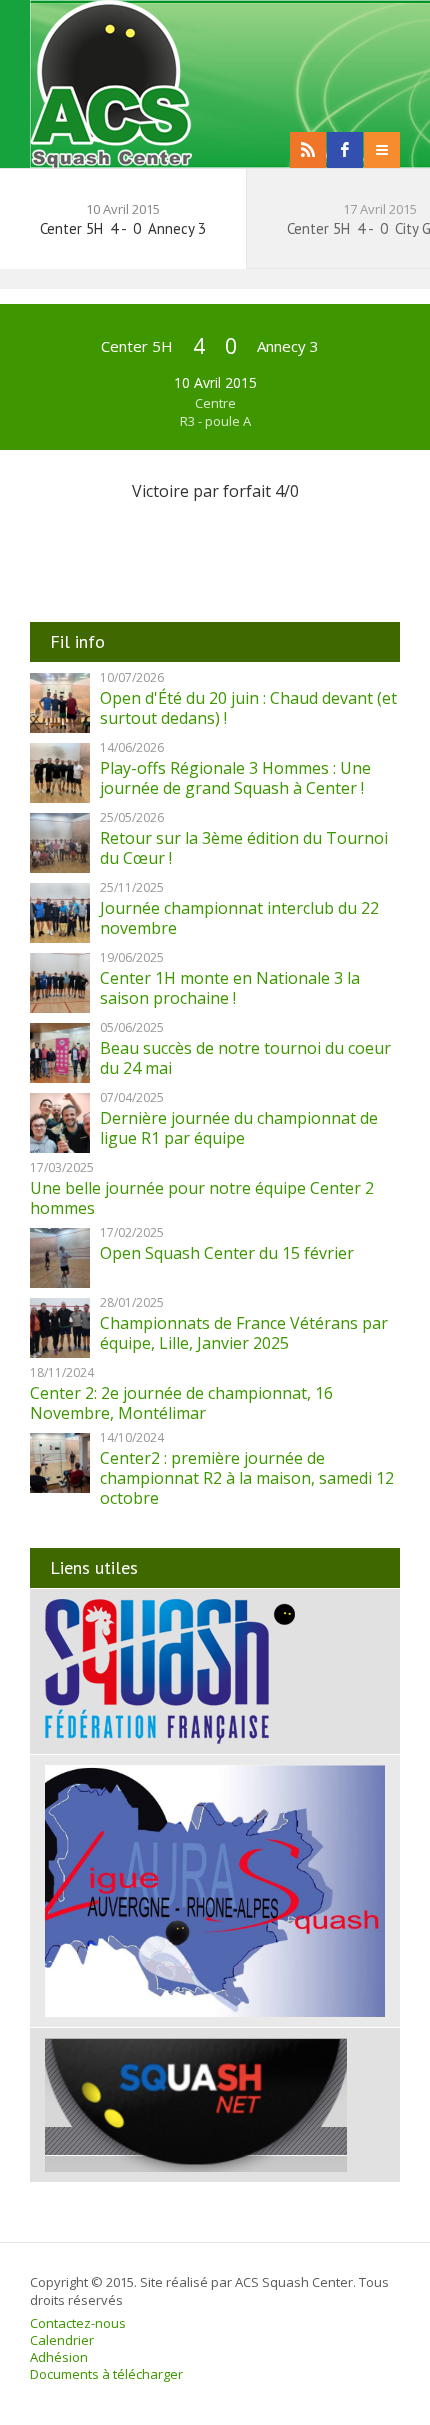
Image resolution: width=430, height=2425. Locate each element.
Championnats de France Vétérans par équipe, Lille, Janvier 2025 (244, 1333)
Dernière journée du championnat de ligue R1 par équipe (239, 1128)
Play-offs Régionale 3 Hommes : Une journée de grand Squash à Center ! (235, 778)
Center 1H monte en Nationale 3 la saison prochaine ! (230, 988)
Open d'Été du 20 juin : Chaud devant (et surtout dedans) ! (248, 708)
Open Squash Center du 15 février (227, 1253)
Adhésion (59, 2357)
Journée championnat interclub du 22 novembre (239, 918)
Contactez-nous (78, 2323)
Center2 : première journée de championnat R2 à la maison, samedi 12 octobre (247, 1478)
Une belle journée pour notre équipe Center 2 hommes (202, 1198)
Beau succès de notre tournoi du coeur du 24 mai (245, 1058)
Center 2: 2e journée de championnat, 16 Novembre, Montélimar (181, 1403)
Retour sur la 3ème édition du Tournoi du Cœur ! (244, 848)
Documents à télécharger (106, 2374)
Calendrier (62, 2340)
